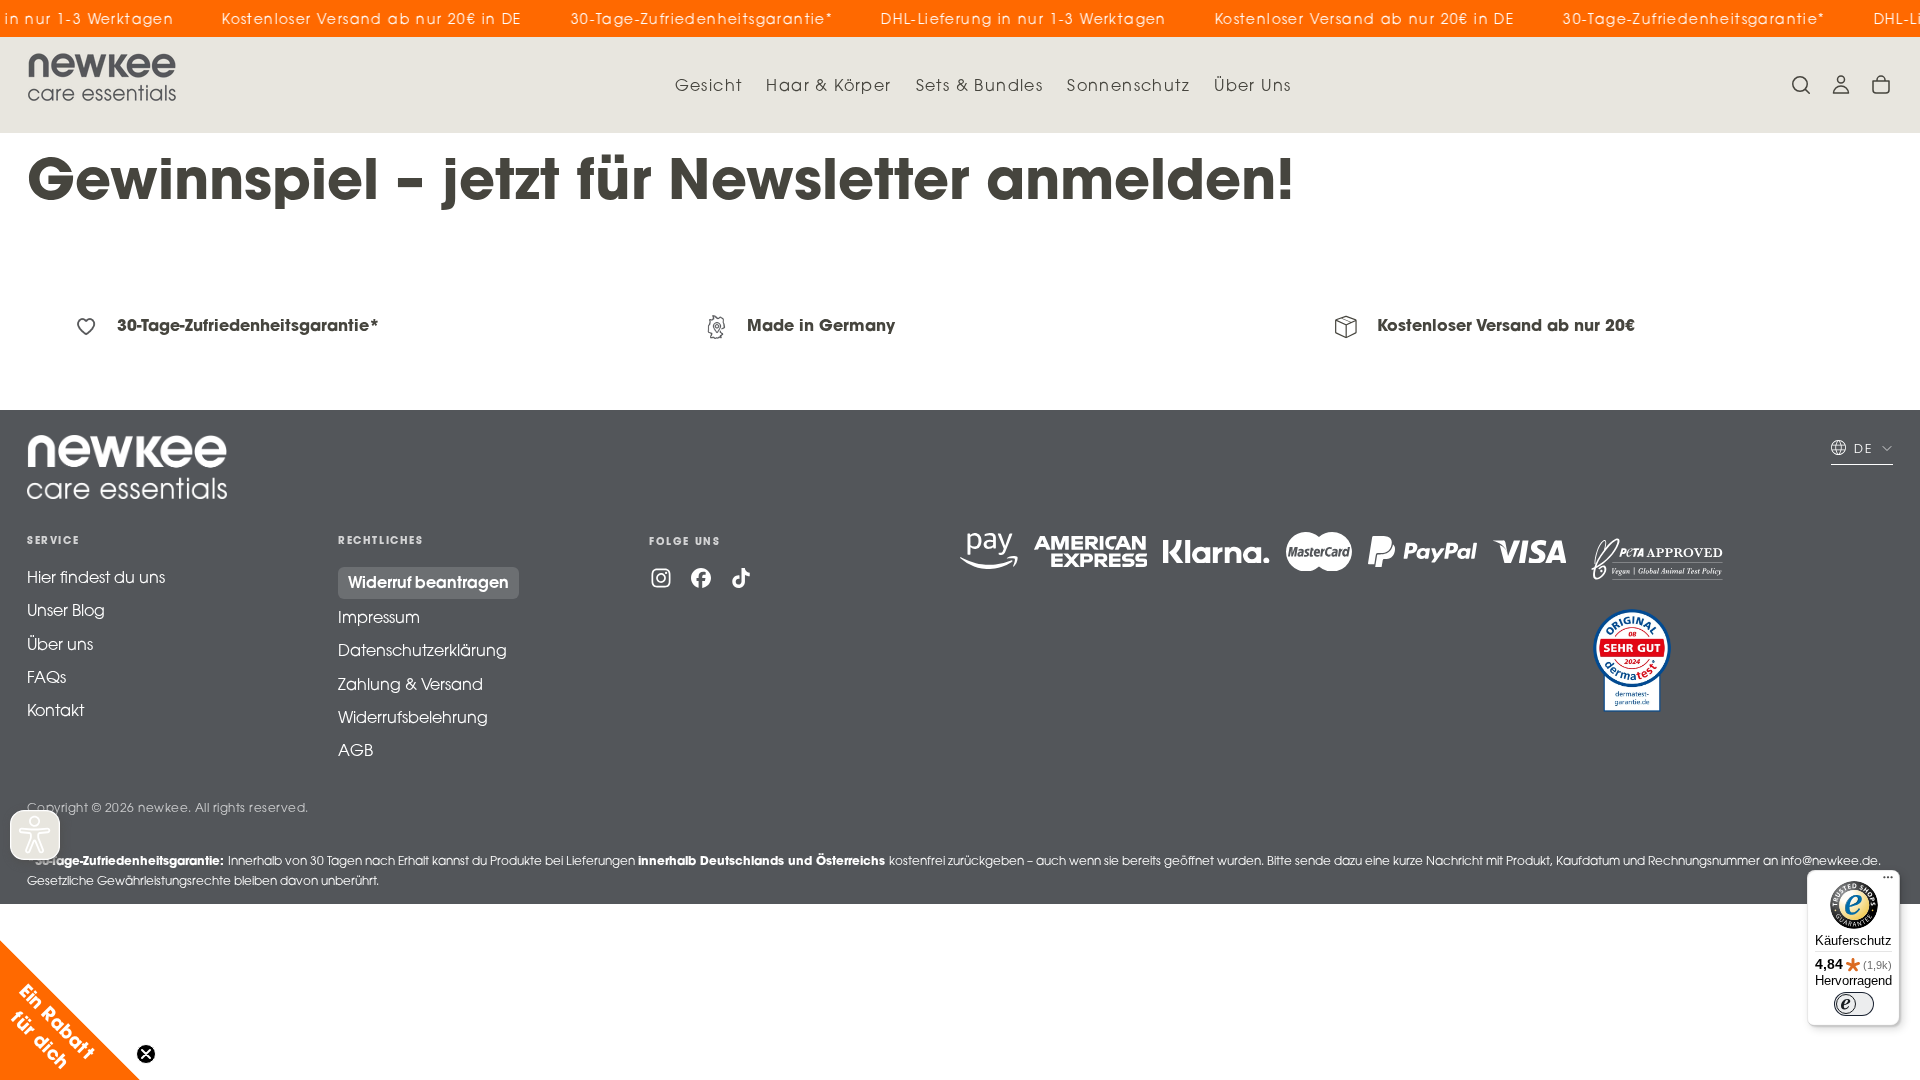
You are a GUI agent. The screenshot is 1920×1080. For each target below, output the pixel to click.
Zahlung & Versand (410, 686)
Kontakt (55, 712)
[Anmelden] (1841, 85)
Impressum (379, 619)
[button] (1801, 85)
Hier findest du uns (96, 579)
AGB (355, 752)
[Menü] (1888, 882)
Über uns (60, 646)
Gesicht (709, 87)
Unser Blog (66, 612)
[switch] (1854, 1004)
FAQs (46, 679)
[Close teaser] (146, 1054)
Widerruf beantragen (428, 584)
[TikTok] (741, 578)
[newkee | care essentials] (127, 467)
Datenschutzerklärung (422, 652)
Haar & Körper (828, 87)
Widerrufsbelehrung (413, 719)
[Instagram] (661, 578)
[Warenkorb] (1881, 85)
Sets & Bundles (980, 87)
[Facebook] (701, 578)
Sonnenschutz (1128, 87)
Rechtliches (381, 542)
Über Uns (1252, 87)
